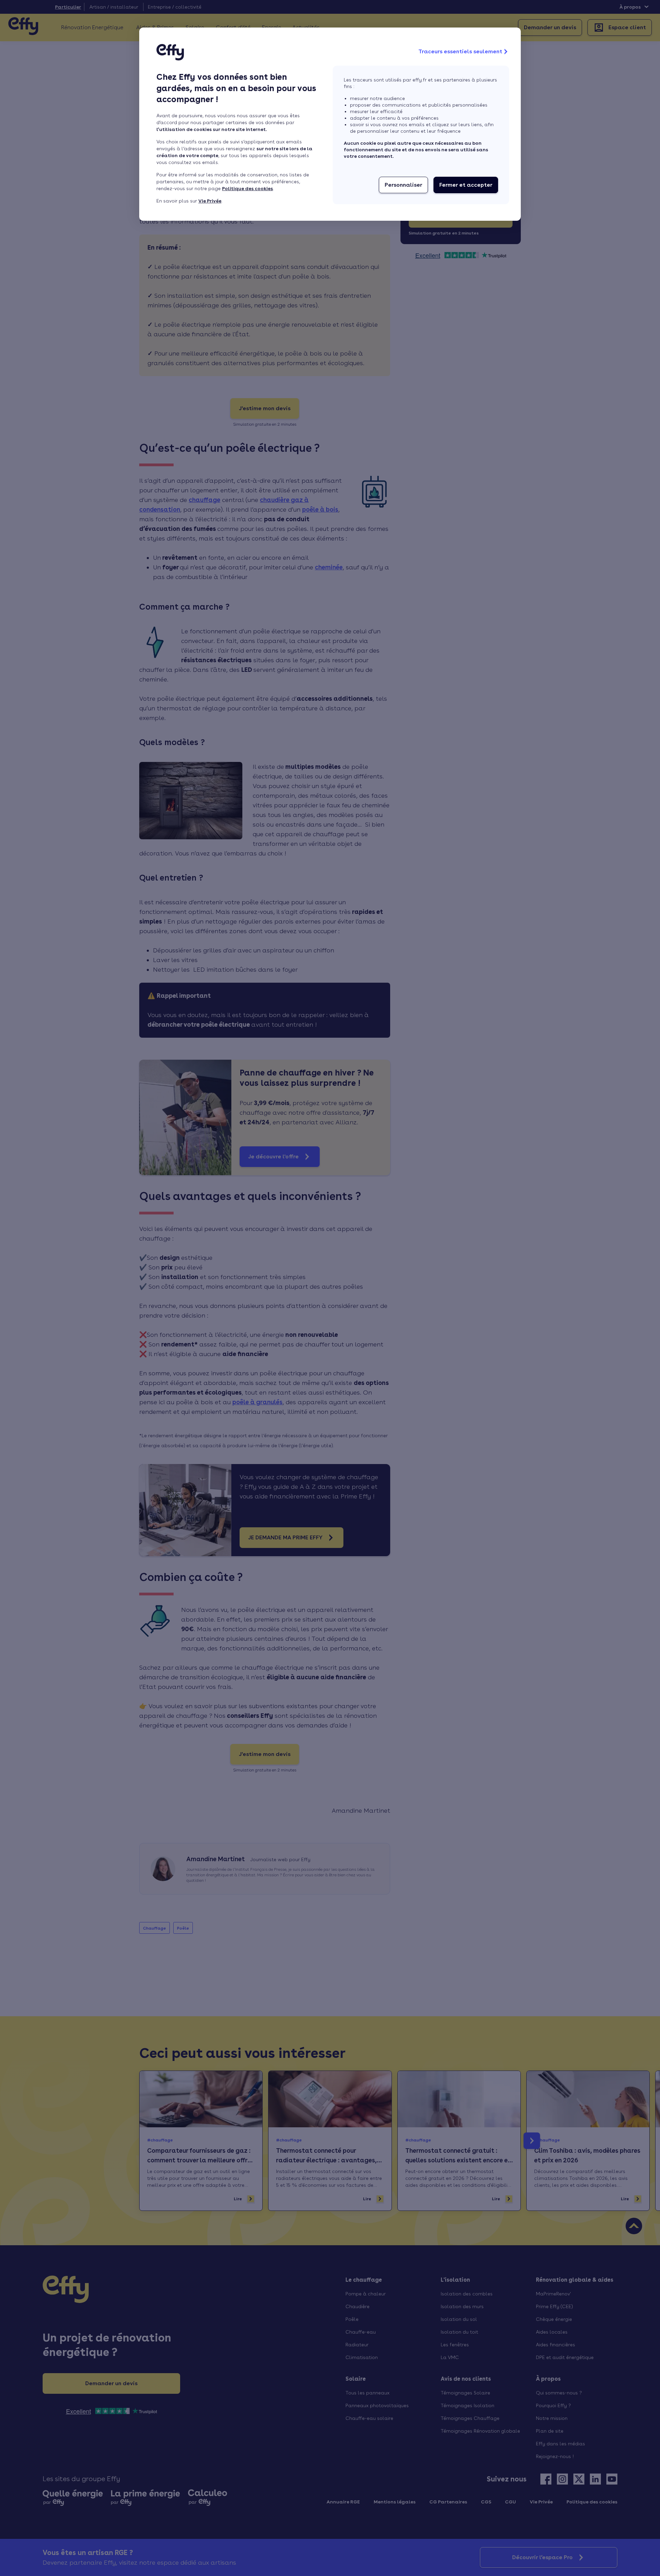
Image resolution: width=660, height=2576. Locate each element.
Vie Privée (210, 201)
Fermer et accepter (466, 185)
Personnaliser (403, 185)
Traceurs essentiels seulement (460, 51)
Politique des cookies (247, 188)
